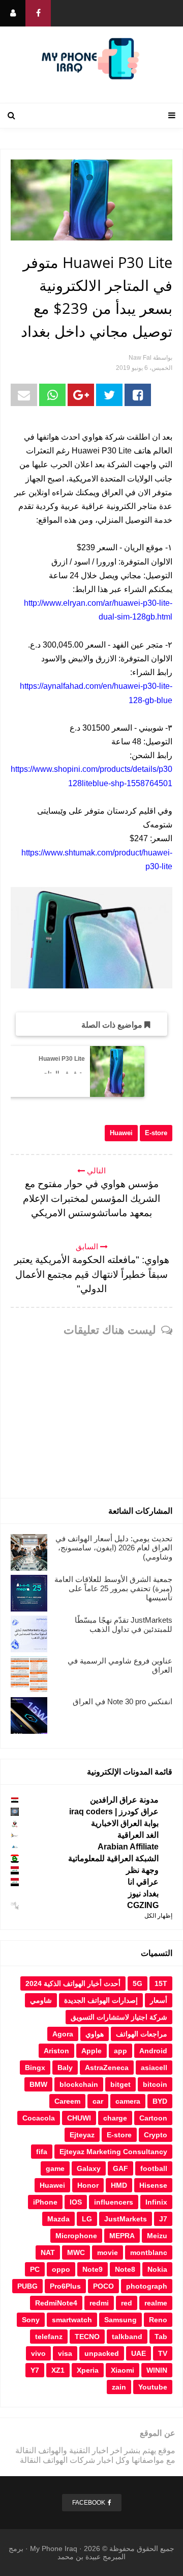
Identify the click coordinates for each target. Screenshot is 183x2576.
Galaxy (89, 2168)
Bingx (35, 2068)
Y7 (35, 2370)
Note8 (125, 2269)
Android (153, 2051)
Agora (63, 2034)
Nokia (157, 2269)
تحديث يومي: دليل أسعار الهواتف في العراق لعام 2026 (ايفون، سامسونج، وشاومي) (114, 1548)
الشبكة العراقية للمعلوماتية (113, 1858)
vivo (38, 2353)
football (154, 2168)
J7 (163, 2219)
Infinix (156, 2202)
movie (108, 2252)
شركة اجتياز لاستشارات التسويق (119, 2017)
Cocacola (39, 2118)
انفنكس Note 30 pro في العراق (123, 1701)
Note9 (93, 2269)
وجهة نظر (142, 1870)
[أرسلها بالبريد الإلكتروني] (24, 395)
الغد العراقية (138, 1835)
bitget (120, 2084)
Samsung (120, 2320)
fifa (42, 2152)
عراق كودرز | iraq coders (114, 1812)
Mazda (58, 2219)
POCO (103, 2286)
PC (35, 2269)
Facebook (89, 2503)
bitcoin (155, 2084)
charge (115, 2118)
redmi (99, 2303)
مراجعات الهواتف (142, 2034)
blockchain (79, 2084)
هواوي (95, 2034)
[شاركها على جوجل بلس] (81, 395)
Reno (158, 2320)
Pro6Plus (65, 2286)
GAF (120, 2168)
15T (161, 1983)
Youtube (153, 2387)
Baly (65, 2068)
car (98, 2101)
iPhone (45, 2202)
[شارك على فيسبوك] (138, 395)
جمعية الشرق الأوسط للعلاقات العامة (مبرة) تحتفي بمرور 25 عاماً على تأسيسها (113, 1588)
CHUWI (79, 2118)
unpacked (102, 2353)
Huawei (121, 1133)
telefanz (49, 2337)
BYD (160, 2101)
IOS (76, 2202)
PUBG (27, 2286)
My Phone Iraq (54, 2548)
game (55, 2168)
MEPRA (122, 2236)
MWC (76, 2252)
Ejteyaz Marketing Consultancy (113, 2152)
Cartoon (153, 2118)
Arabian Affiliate (128, 1847)
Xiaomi (123, 2370)
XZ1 (58, 2370)
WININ (157, 2370)
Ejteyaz (82, 2135)
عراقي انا (143, 1882)
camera (128, 2101)
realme (156, 2303)
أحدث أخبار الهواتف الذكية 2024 (73, 1983)
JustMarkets (126, 2219)
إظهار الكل (158, 1916)
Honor (88, 2185)
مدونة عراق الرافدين (124, 1800)
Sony (31, 2320)
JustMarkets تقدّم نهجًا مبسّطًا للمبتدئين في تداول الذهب (124, 1625)
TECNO (87, 2337)
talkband (127, 2337)
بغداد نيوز (143, 1894)
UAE (139, 2353)
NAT (48, 2252)
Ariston (56, 2051)
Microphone (76, 2236)
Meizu (157, 2236)
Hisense (153, 2185)
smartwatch (72, 2320)
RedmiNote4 (56, 2303)
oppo (61, 2269)
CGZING (143, 1905)
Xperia (88, 2370)
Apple (91, 2051)
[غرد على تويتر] (109, 395)
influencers (114, 2202)
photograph (147, 2286)
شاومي (41, 2000)
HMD (119, 2185)
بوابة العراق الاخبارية (125, 1823)
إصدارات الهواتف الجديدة (101, 2000)
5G (138, 1983)
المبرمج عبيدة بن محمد (91, 2557)
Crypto (156, 2135)
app (120, 2051)
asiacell (154, 2068)
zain (119, 2387)
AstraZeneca (107, 2068)
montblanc (149, 2252)
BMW (38, 2084)
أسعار (159, 2000)
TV (163, 2353)
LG (87, 2219)
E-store (156, 1133)
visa (65, 2353)
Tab (161, 2337)
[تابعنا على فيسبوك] (38, 13)
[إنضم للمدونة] (13, 13)
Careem (67, 2101)
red (127, 2303)
